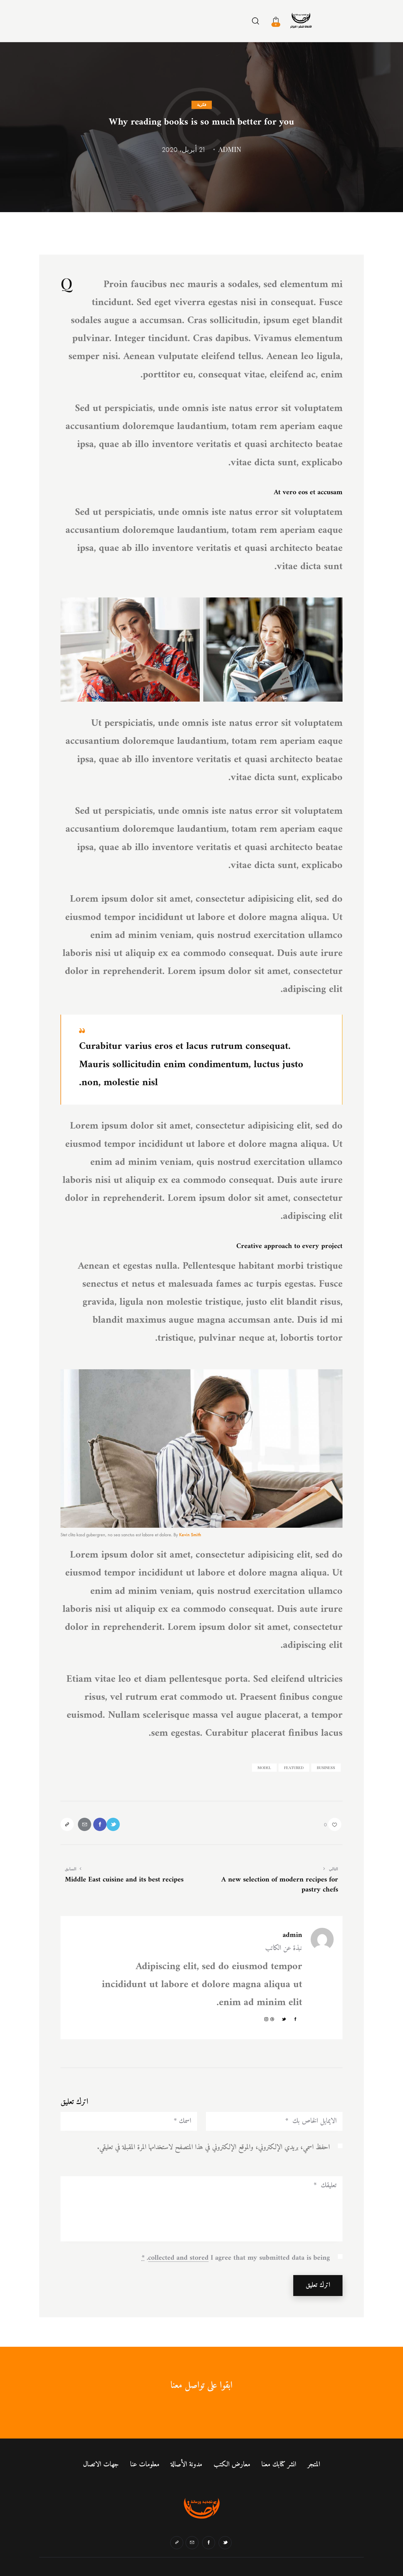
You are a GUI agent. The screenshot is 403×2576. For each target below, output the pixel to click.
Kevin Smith (190, 1535)
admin (292, 1935)
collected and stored (178, 2258)
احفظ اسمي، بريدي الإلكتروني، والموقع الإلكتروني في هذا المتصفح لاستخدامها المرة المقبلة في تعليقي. (213, 2148)
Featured (294, 1767)
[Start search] (255, 21)
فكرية (202, 105)
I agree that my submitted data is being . (236, 2258)
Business (326, 1767)
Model (264, 1767)
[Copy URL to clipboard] (67, 1824)
